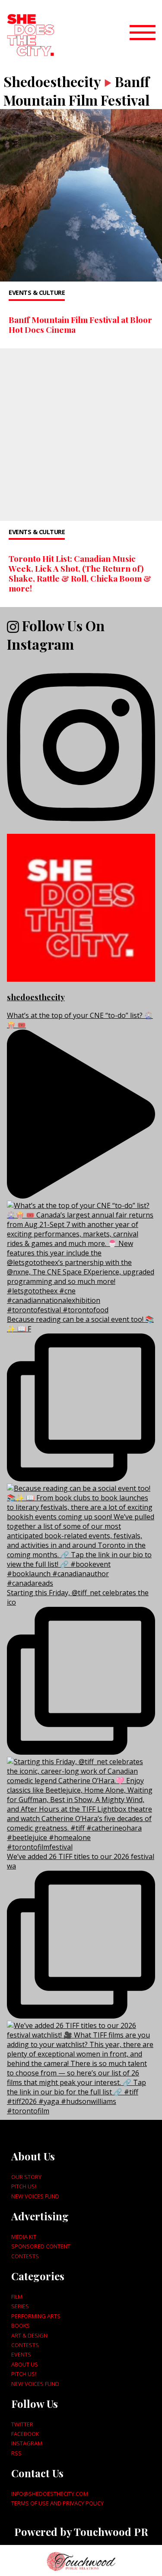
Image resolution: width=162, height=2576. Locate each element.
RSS (16, 2453)
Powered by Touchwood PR (81, 2532)
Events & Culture (37, 293)
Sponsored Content (41, 2246)
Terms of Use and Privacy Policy (57, 2503)
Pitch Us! (24, 2186)
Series (20, 2306)
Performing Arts (36, 2316)
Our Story (26, 2177)
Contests (25, 2256)
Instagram (27, 2443)
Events (21, 2354)
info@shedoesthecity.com (50, 2494)
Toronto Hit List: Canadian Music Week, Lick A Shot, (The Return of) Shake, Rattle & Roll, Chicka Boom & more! (80, 573)
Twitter (22, 2424)
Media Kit (24, 2237)
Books (21, 2326)
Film (17, 2297)
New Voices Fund (35, 2196)
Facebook (25, 2434)
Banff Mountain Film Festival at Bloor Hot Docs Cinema (80, 324)
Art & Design (29, 2335)
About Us (25, 2364)
